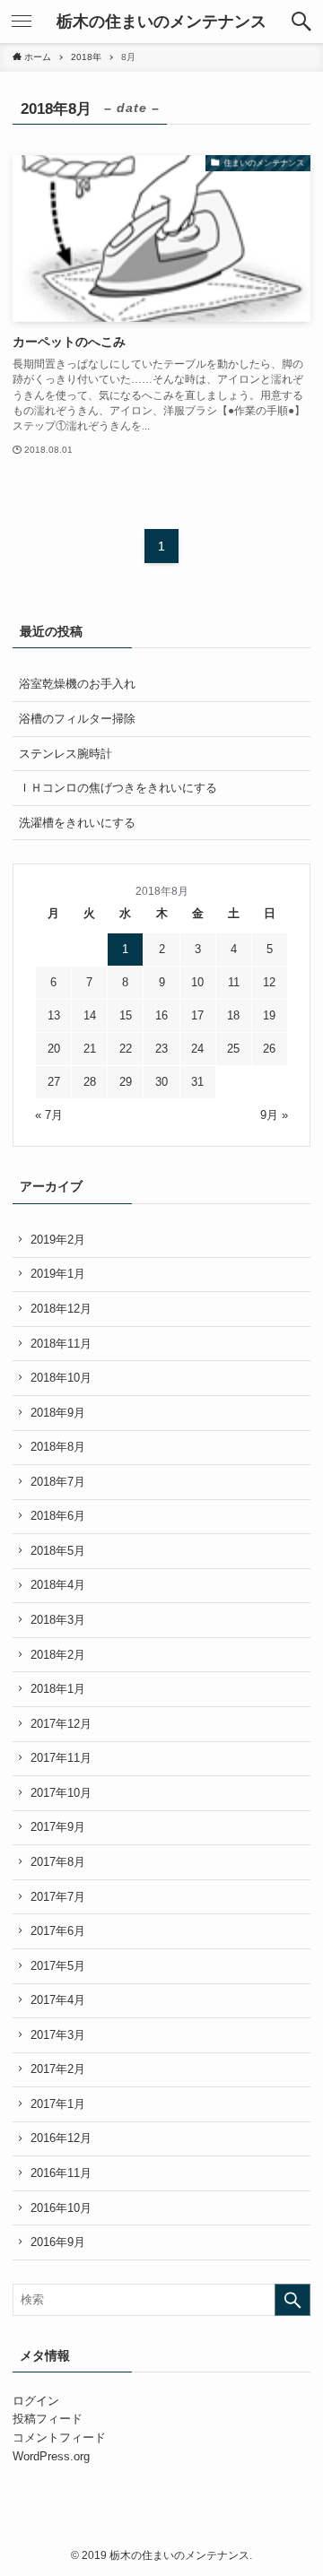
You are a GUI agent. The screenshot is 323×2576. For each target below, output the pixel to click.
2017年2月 (58, 2069)
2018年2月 (58, 1655)
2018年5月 (58, 1551)
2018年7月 (58, 1482)
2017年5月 (58, 1966)
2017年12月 (61, 1724)
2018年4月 (58, 1585)
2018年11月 (61, 1344)
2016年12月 (61, 2138)
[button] (301, 22)
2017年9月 (58, 1827)
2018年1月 (58, 1689)
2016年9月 (58, 2242)
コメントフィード (59, 2437)
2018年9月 (58, 1413)
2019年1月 (58, 1274)
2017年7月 (58, 1897)
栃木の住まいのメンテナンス (161, 22)
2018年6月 (58, 1516)
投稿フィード (48, 2419)
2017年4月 (58, 2000)
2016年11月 (61, 2173)
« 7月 (49, 1115)
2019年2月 (58, 1240)
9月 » (274, 1115)
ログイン (36, 2401)
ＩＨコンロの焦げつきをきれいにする (118, 788)
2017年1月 (58, 2104)
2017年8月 (58, 1862)
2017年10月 (61, 1793)
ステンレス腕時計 (65, 754)
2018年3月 (58, 1620)
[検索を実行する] (292, 2300)
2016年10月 (61, 2208)
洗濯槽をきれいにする (77, 823)
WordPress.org (51, 2456)
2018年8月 (58, 1447)
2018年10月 (61, 1378)
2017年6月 (58, 1931)
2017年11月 (61, 1758)
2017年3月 (58, 2035)
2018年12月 (61, 1309)
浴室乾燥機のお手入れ (77, 684)
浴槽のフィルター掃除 (77, 719)
